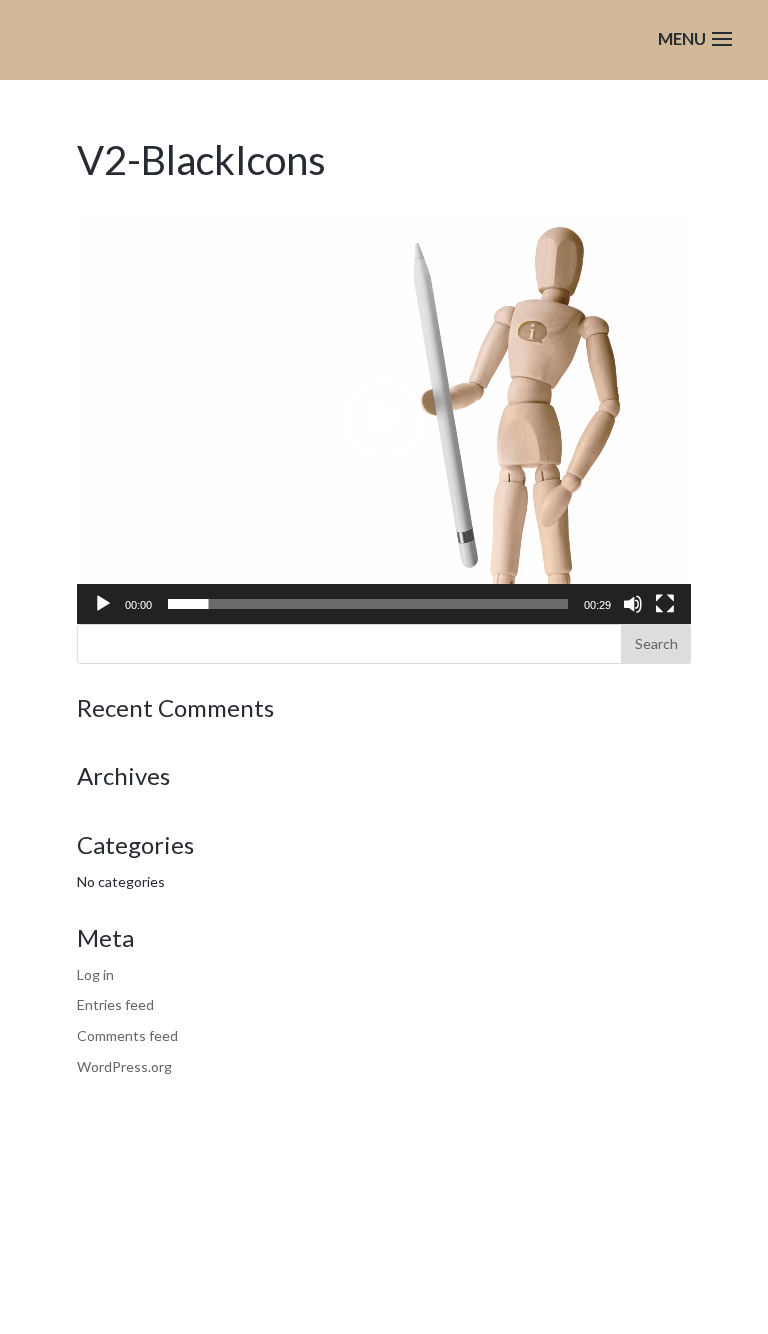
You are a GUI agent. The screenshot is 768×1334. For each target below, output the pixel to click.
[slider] (368, 604)
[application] (384, 419)
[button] (384, 419)
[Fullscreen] (665, 604)
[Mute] (633, 604)
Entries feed (115, 1004)
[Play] (103, 604)
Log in (95, 974)
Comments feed (127, 1035)
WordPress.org (124, 1066)
